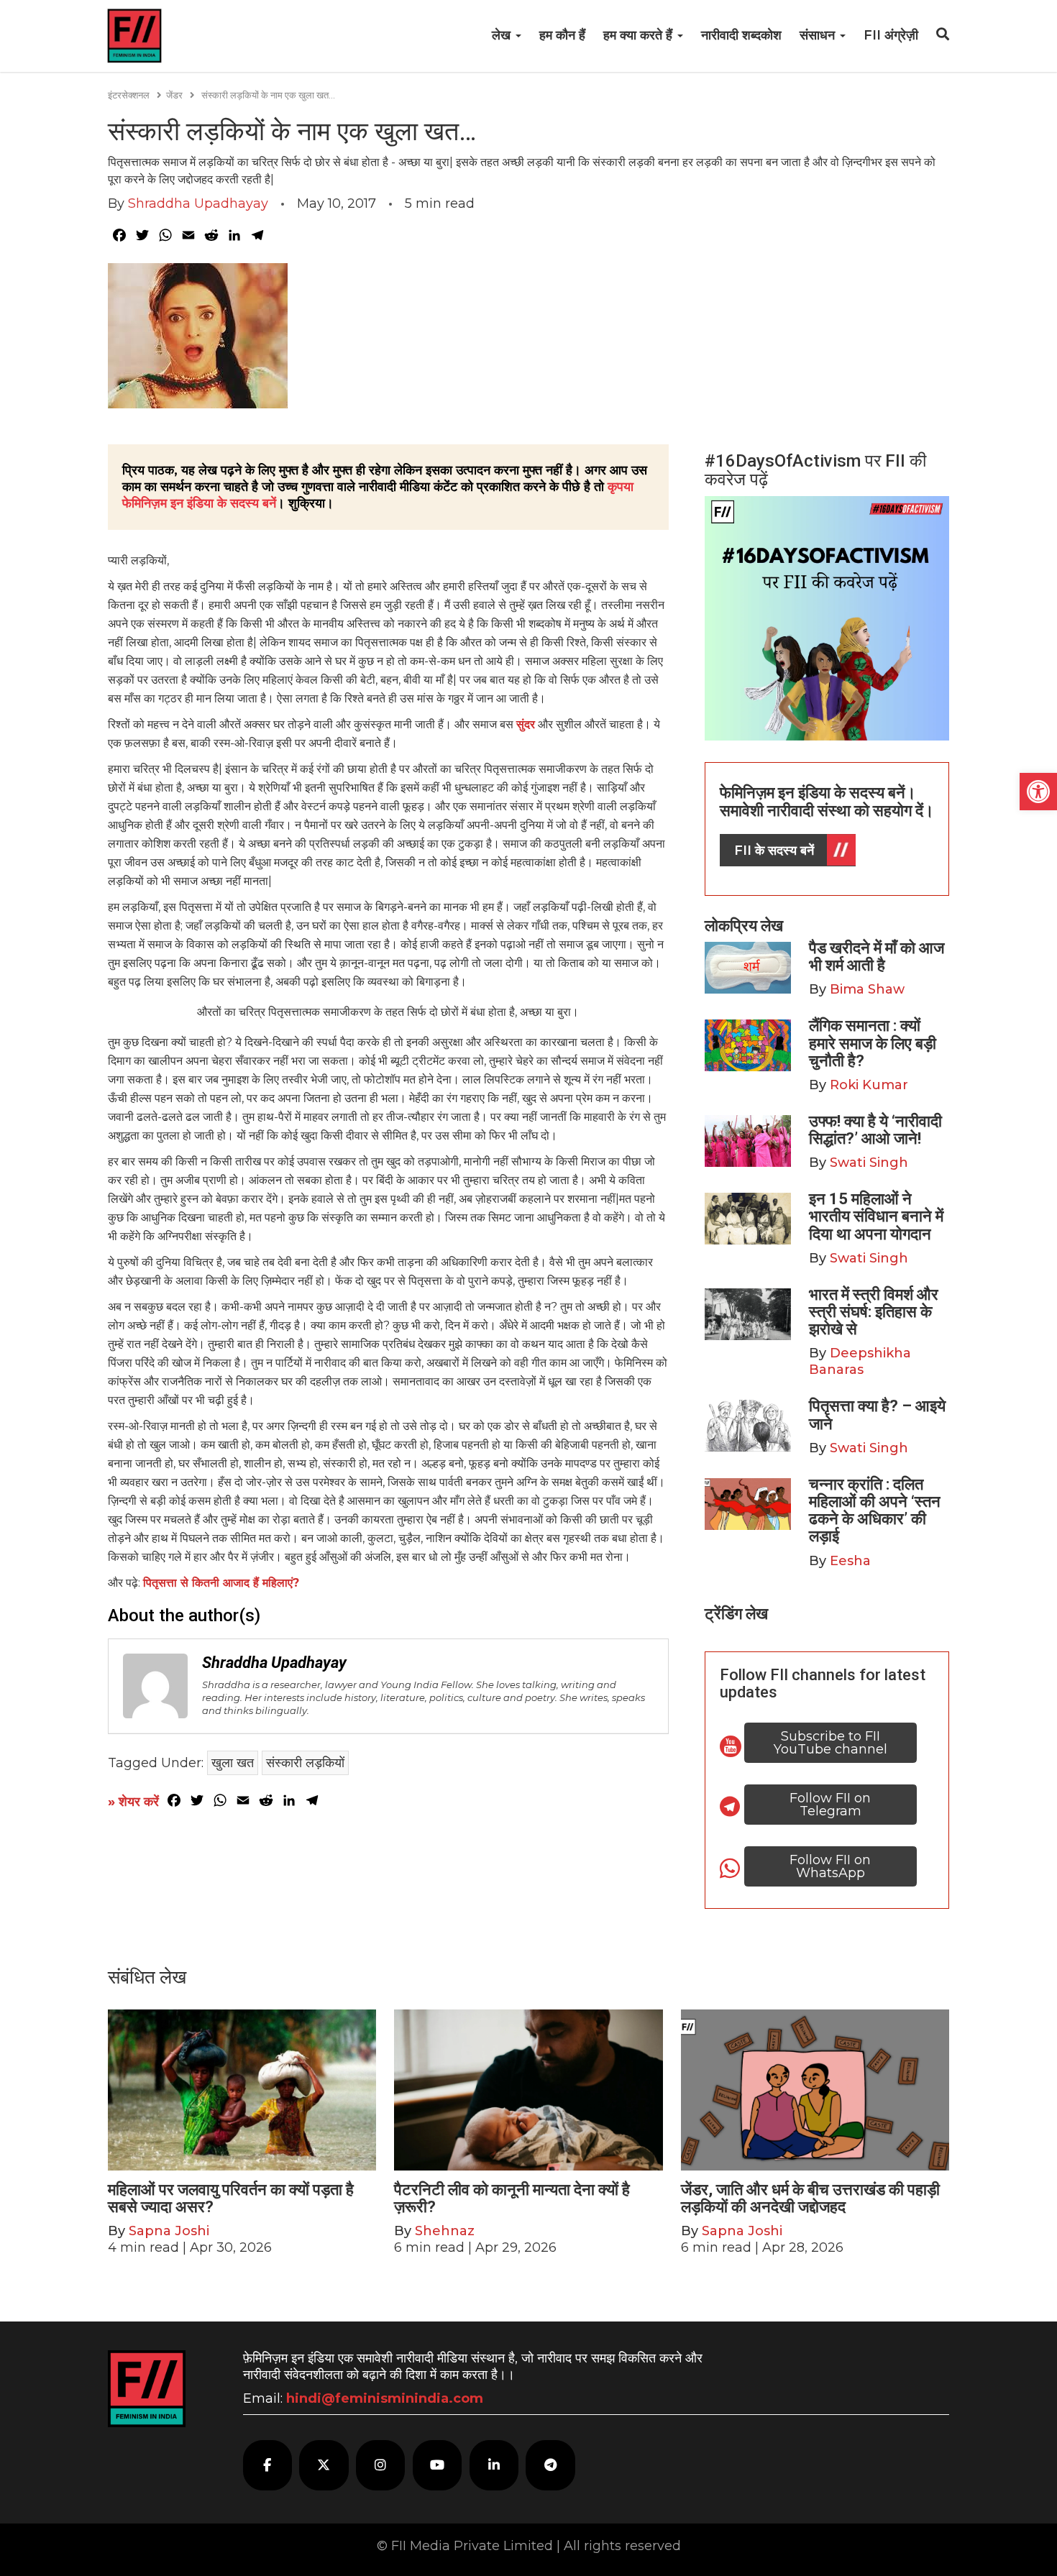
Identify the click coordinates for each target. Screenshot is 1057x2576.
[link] (1038, 792)
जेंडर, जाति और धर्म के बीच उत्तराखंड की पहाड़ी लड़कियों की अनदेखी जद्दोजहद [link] (810, 2198)
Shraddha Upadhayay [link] (198, 203)
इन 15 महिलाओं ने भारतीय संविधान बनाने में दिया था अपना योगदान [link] (876, 1216)
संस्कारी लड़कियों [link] (305, 1763)
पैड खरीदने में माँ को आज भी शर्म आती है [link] (877, 957)
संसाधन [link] (819, 35)
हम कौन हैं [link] (562, 35)
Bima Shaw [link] (867, 989)
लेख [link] (503, 35)
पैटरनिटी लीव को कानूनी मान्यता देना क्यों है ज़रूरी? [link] (512, 2198)
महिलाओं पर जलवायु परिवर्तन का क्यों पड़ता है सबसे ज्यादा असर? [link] (231, 2198)
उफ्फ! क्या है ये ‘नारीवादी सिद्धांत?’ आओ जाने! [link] (875, 1130)
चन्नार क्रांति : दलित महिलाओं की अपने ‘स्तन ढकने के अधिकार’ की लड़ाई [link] (875, 1511)
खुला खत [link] (233, 1763)
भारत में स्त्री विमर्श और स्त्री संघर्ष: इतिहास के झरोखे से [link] (874, 1312)
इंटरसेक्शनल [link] (129, 95)
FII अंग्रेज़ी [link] (891, 35)
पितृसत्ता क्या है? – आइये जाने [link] (877, 1415)
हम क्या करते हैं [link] (640, 35)
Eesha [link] (850, 1561)
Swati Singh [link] (869, 1163)
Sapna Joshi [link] (169, 2231)
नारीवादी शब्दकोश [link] (741, 35)
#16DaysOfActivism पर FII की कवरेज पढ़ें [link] (815, 470)
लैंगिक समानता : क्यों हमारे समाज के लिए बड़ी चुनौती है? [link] (873, 1043)
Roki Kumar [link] (869, 1085)
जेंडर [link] (174, 95)
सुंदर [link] (526, 724)
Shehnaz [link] (445, 2231)
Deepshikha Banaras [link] (860, 1361)
